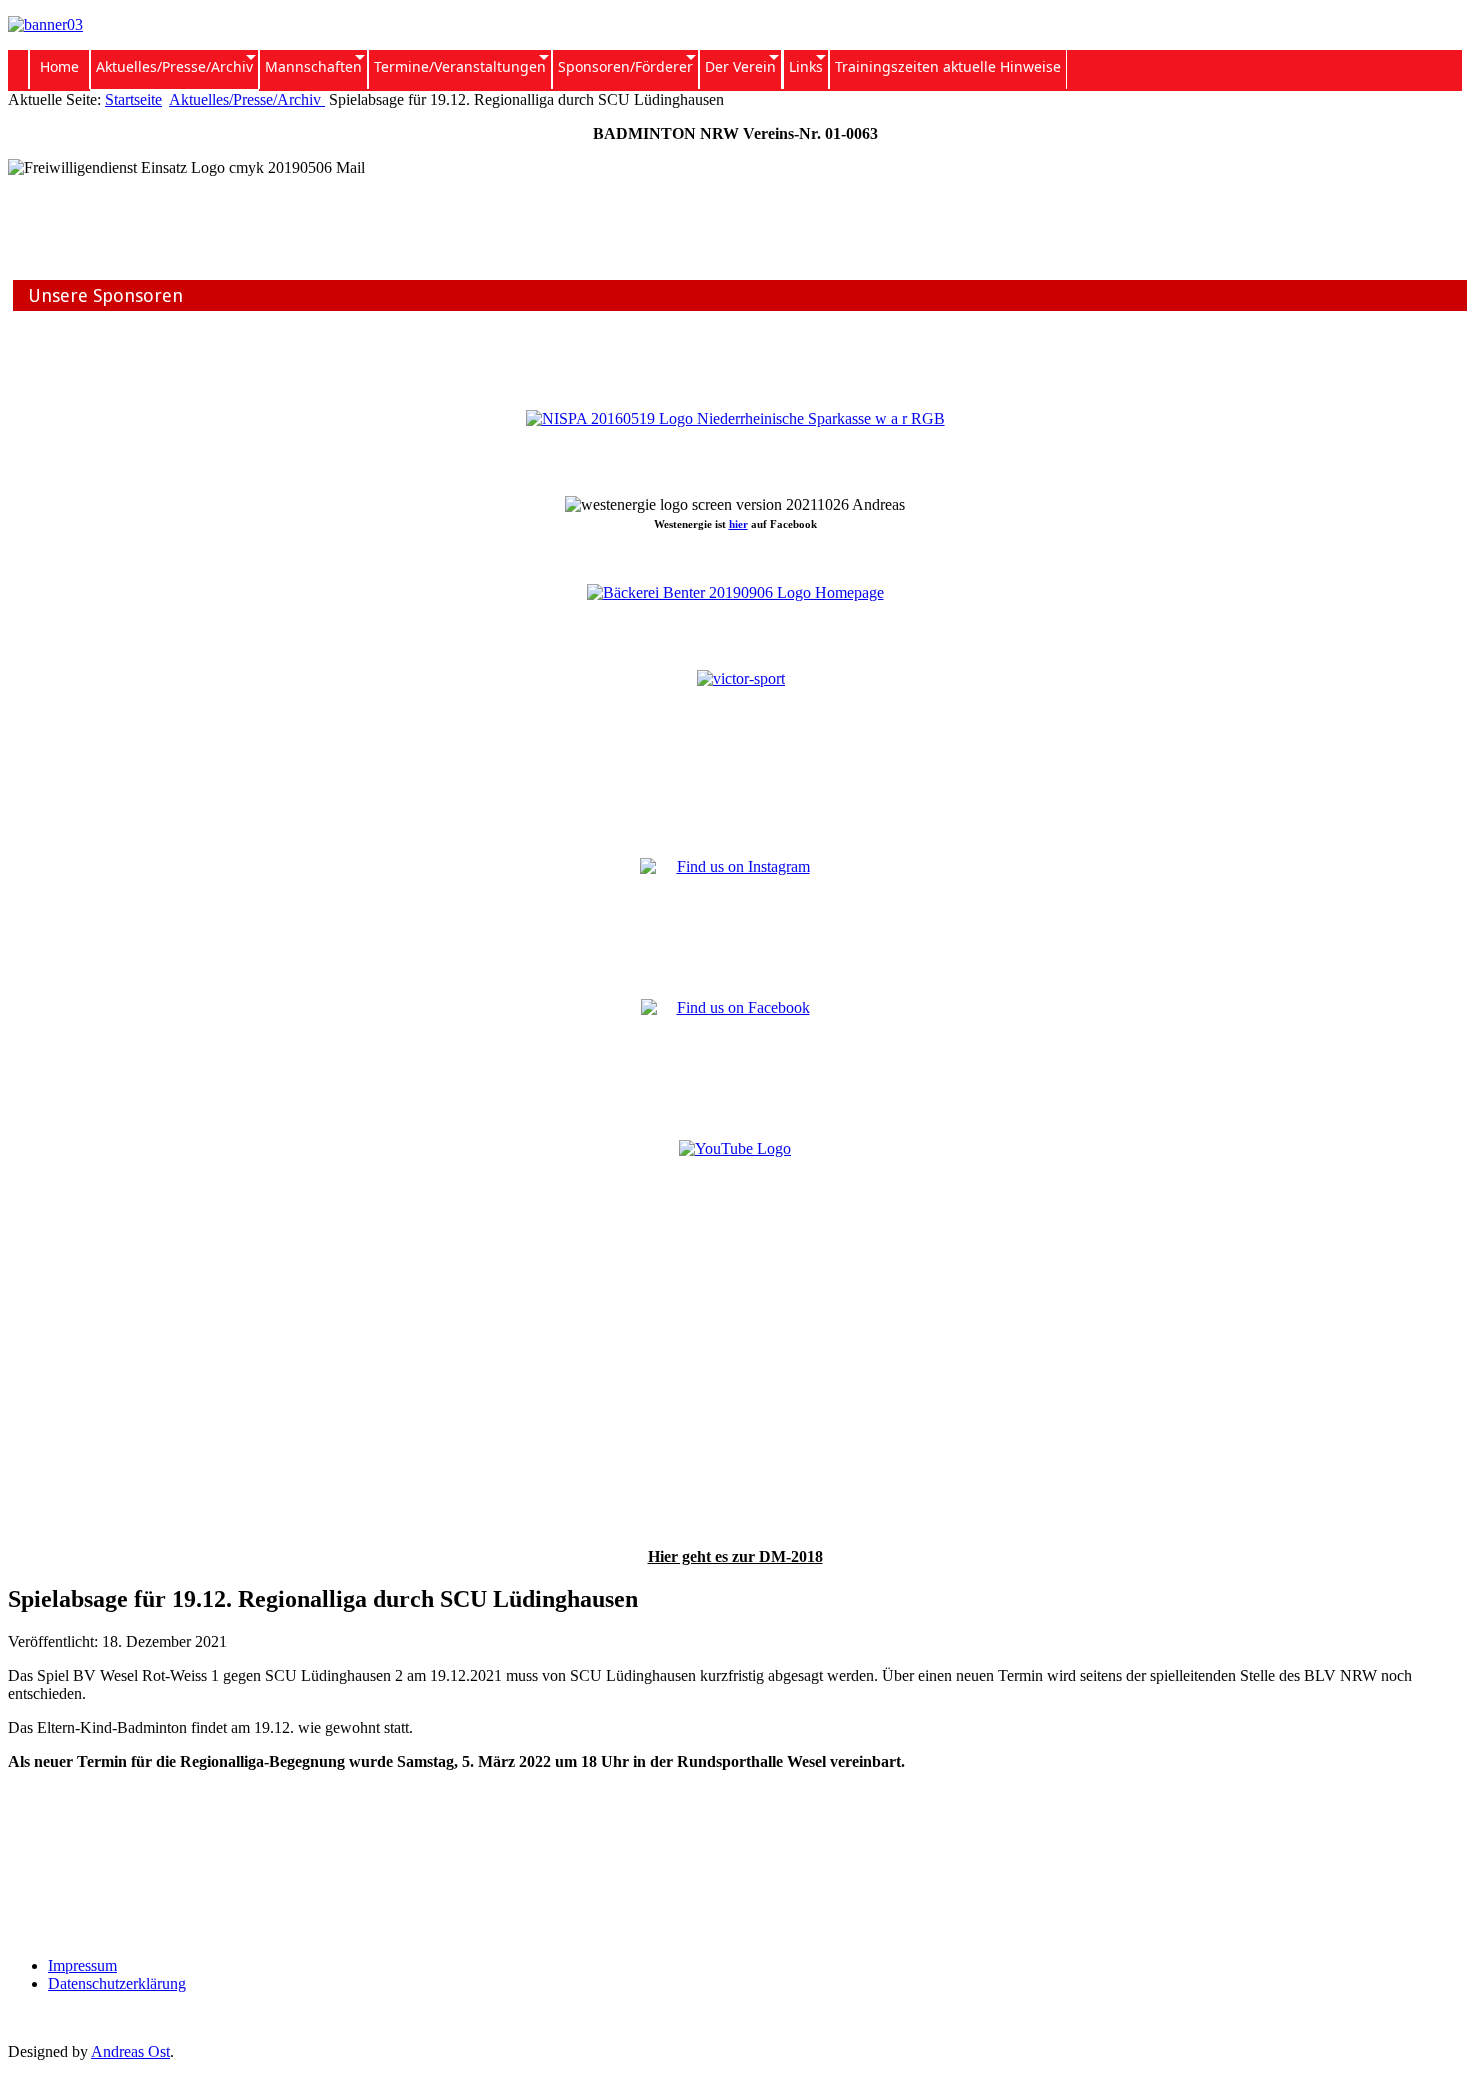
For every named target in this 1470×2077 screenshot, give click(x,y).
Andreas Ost (130, 2051)
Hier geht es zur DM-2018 (735, 1556)
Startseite (133, 99)
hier (738, 524)
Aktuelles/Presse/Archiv (247, 99)
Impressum (82, 1965)
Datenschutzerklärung (117, 1983)
